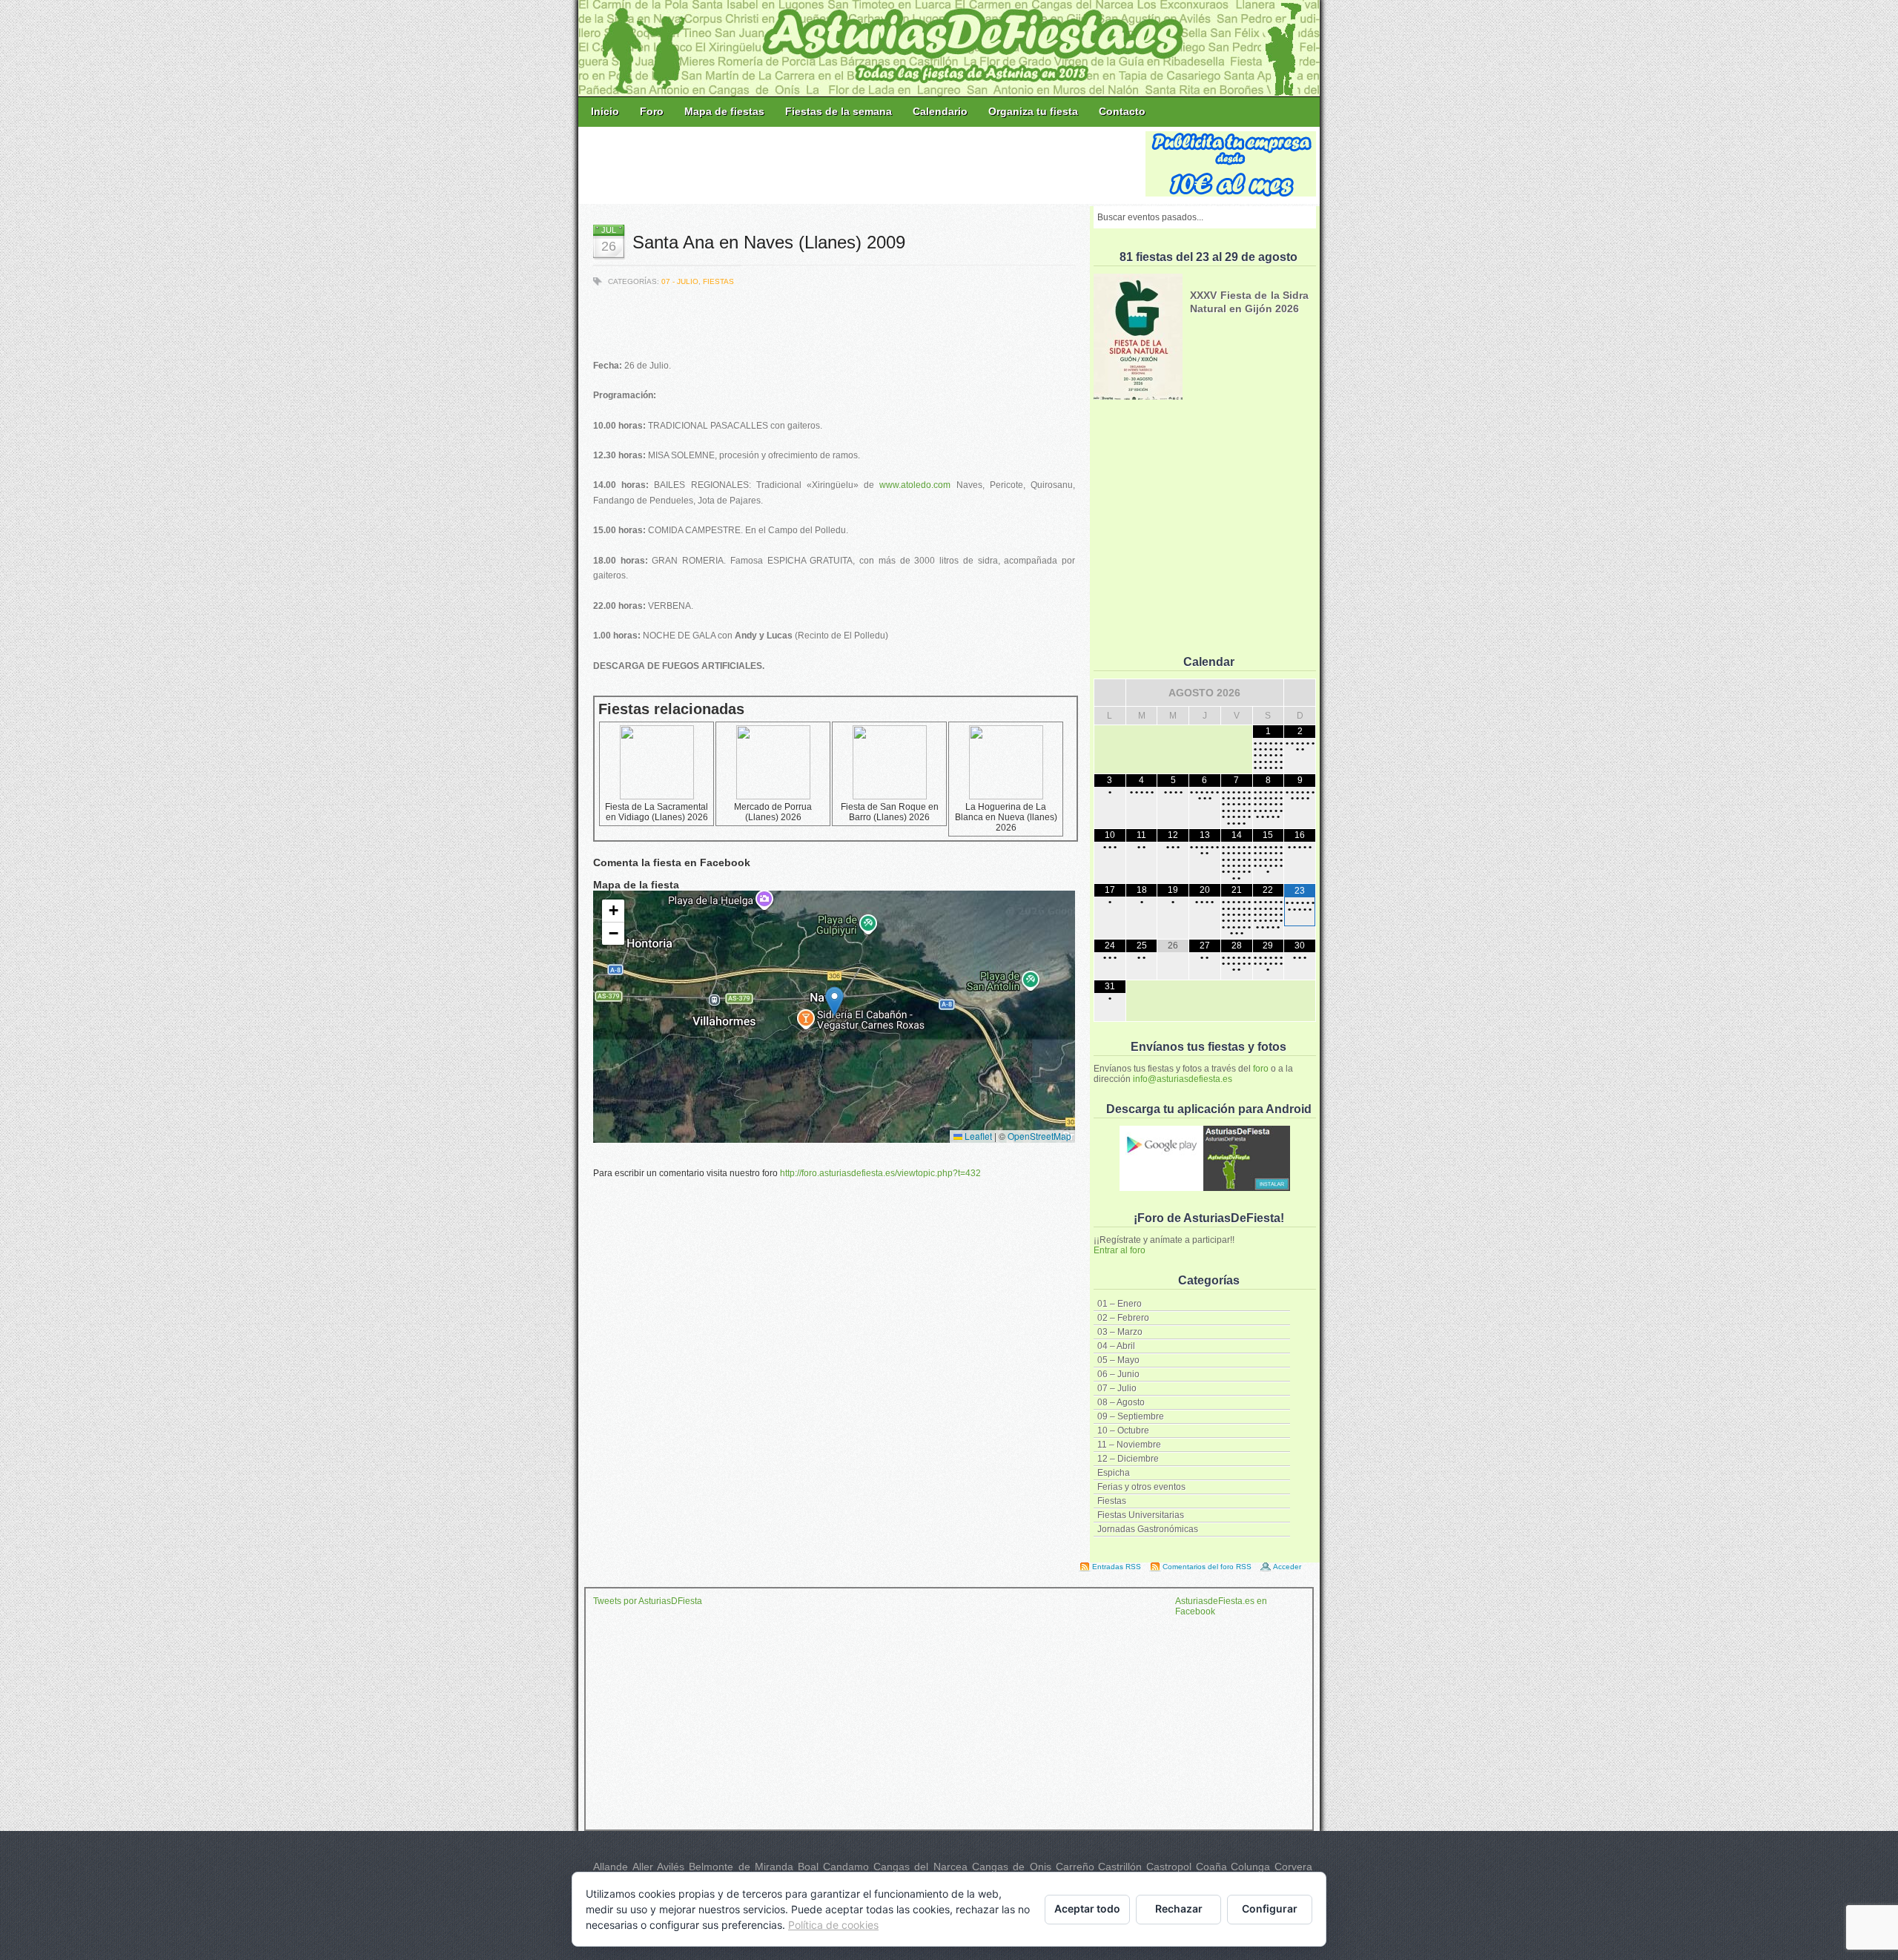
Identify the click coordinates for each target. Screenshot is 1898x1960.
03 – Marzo (1120, 1332)
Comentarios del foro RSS (1207, 1567)
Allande (611, 1867)
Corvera (1293, 1867)
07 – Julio (1117, 1388)
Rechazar (1179, 1908)
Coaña (1211, 1867)
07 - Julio (680, 281)
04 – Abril (1116, 1346)
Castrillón (1120, 1867)
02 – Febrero (1123, 1318)
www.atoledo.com (915, 485)
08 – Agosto (1121, 1402)
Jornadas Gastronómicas (1148, 1529)
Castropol (1169, 1867)
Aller (643, 1867)
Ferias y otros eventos (1141, 1487)
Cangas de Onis (1012, 1867)
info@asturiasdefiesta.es (1183, 1079)
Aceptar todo (1087, 1908)
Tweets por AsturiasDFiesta (648, 1601)
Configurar (1270, 1908)
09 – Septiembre (1131, 1416)
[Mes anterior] (1110, 693)
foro (1261, 1069)
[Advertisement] (863, 165)
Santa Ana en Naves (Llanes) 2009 (769, 242)
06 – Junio (1118, 1374)
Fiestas (1112, 1501)
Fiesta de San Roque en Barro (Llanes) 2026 (890, 812)
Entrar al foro (1120, 1250)
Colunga (1250, 1867)
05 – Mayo (1118, 1360)
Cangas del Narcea (920, 1867)
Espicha (1114, 1473)
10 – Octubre (1123, 1431)
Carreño (1075, 1867)
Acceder (1287, 1567)
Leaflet (977, 1136)
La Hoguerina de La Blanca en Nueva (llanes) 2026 (1006, 817)
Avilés (671, 1867)
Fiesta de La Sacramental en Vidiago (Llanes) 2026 (657, 812)
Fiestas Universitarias (1141, 1515)
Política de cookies (833, 1925)
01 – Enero (1120, 1304)
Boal (808, 1867)
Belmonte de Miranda (741, 1867)
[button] (834, 1002)
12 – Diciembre (1128, 1459)
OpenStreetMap (1039, 1136)
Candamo (846, 1867)
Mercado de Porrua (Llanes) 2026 (773, 812)
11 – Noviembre (1129, 1445)
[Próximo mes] (1300, 693)
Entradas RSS (1117, 1567)
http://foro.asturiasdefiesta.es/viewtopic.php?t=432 (880, 1173)
